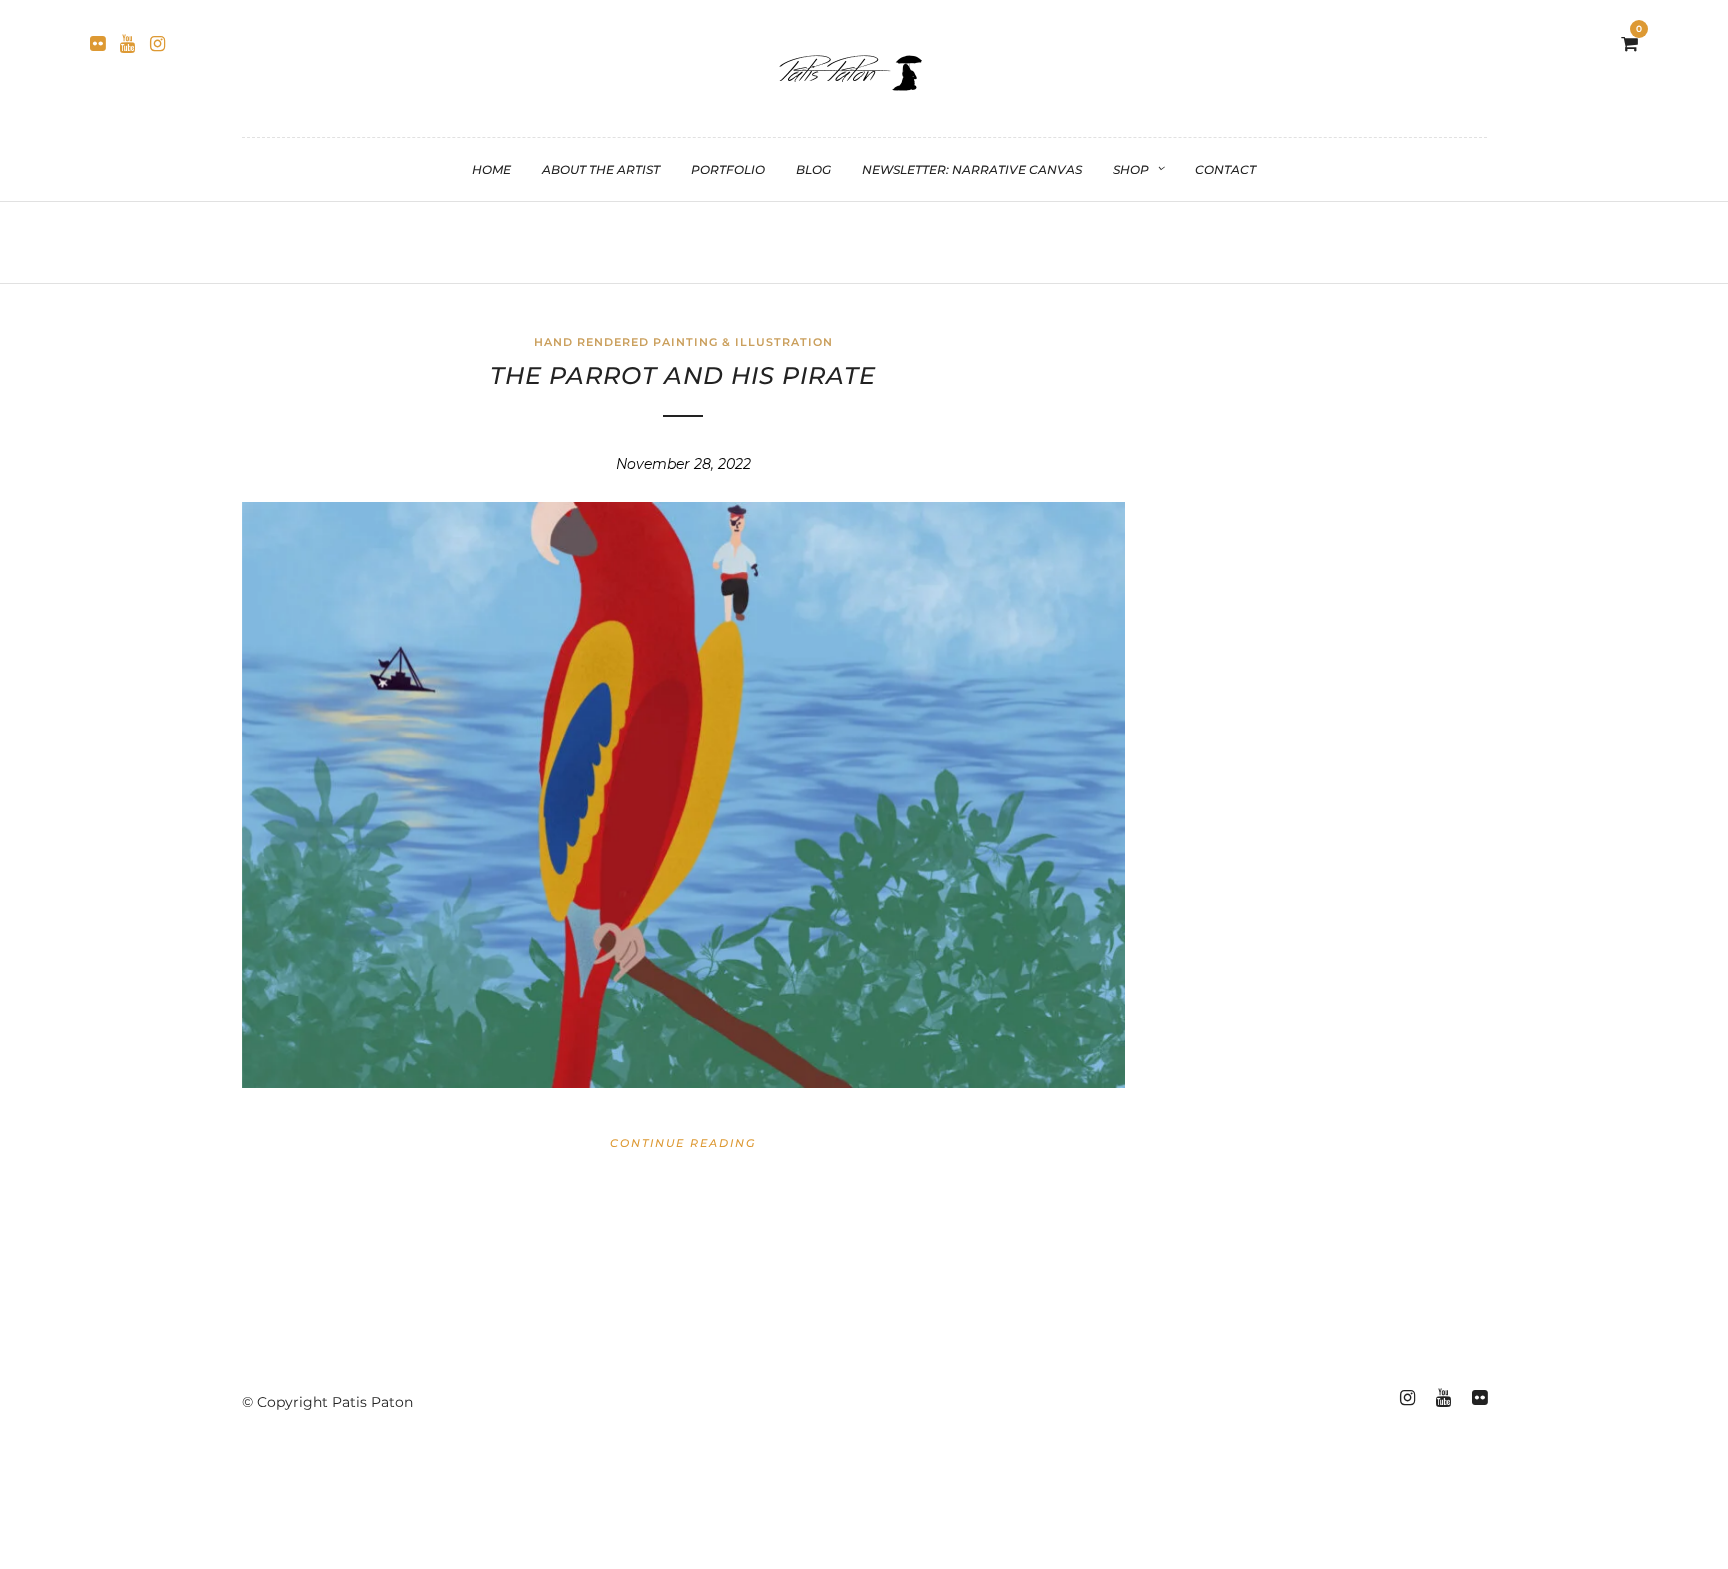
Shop (1131, 169)
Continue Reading (683, 1143)
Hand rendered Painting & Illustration (683, 342)
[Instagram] (157, 44)
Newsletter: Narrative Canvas (972, 169)
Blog (813, 169)
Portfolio (728, 169)
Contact (1225, 169)
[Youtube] (127, 44)
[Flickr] (97, 44)
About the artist (601, 169)
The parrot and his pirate (683, 375)
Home (491, 169)
